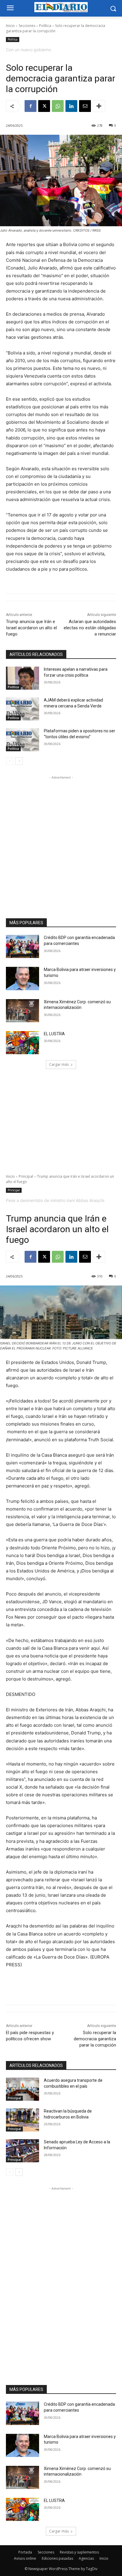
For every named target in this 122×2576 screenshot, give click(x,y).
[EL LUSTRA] (23, 1043)
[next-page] (19, 761)
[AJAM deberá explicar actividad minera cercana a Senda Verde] (23, 709)
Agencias (86, 2558)
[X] (44, 106)
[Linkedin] (71, 106)
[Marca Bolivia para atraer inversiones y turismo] (23, 978)
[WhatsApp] (58, 106)
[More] (99, 106)
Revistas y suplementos (79, 2552)
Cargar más (59, 1064)
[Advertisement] (61, 842)
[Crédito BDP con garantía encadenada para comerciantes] (23, 946)
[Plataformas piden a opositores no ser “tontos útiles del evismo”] (23, 740)
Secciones (27, 26)
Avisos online (25, 2558)
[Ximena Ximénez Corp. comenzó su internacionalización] (23, 1011)
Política (45, 26)
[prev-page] (10, 761)
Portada (25, 2552)
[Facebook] (30, 106)
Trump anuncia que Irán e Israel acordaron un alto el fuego (31, 628)
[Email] (85, 106)
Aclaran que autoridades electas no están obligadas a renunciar (90, 628)
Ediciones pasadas (57, 2558)
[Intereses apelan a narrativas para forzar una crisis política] (23, 678)
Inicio (10, 26)
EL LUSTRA (54, 1034)
